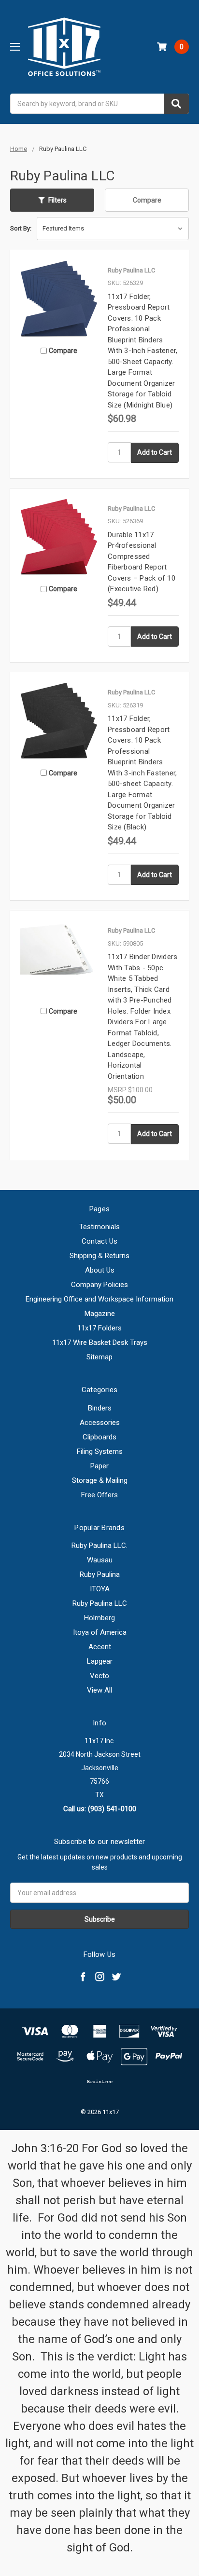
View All (99, 1690)
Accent (100, 1647)
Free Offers (99, 1495)
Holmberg (99, 1618)
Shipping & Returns (99, 1256)
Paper (99, 1466)
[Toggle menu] (15, 47)
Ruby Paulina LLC (100, 1603)
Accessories (100, 1423)
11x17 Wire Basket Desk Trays (100, 1342)
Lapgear (100, 1661)
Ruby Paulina (100, 1574)
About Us (100, 1270)
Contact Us (99, 1241)
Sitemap (99, 1357)
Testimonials (99, 1227)
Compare (147, 200)
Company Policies (99, 1285)
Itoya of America (100, 1632)
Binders (100, 1408)
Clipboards (99, 1437)
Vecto (99, 1676)
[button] (52, 200)
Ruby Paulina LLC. (99, 1546)
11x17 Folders (99, 1328)
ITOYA (100, 1589)
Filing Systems (100, 1451)
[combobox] (99, 104)
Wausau (100, 1560)
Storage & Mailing (100, 1480)
